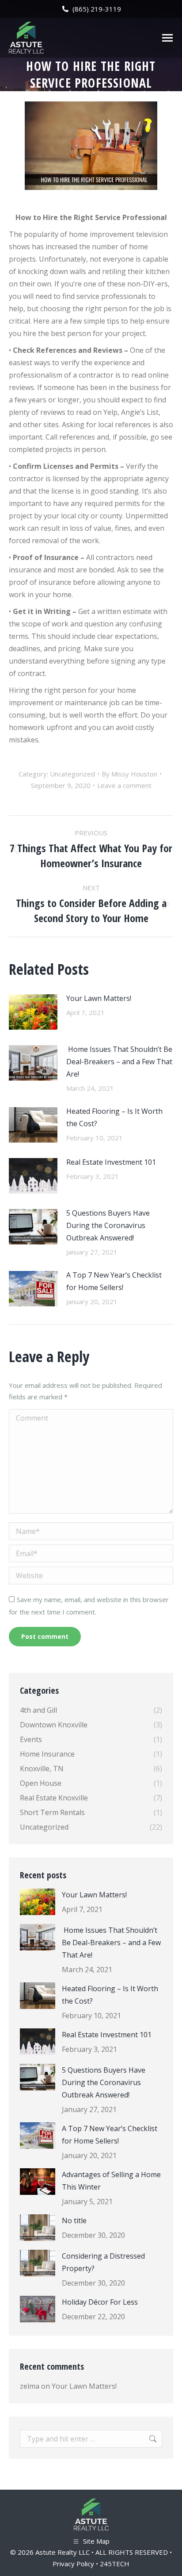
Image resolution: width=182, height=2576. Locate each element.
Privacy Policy (73, 2564)
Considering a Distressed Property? (103, 2262)
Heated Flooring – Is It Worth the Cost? (114, 1117)
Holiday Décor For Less (100, 2302)
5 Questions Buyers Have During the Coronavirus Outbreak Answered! (108, 1225)
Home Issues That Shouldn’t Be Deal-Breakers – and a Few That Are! (119, 1062)
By (129, 774)
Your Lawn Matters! (99, 998)
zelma (30, 2386)
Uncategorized (72, 774)
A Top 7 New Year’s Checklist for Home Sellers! (114, 1281)
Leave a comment (124, 785)
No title (74, 2221)
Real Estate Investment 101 (111, 1162)
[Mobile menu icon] (167, 38)
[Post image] (33, 1012)
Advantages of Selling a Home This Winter (111, 2181)
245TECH (115, 2564)
